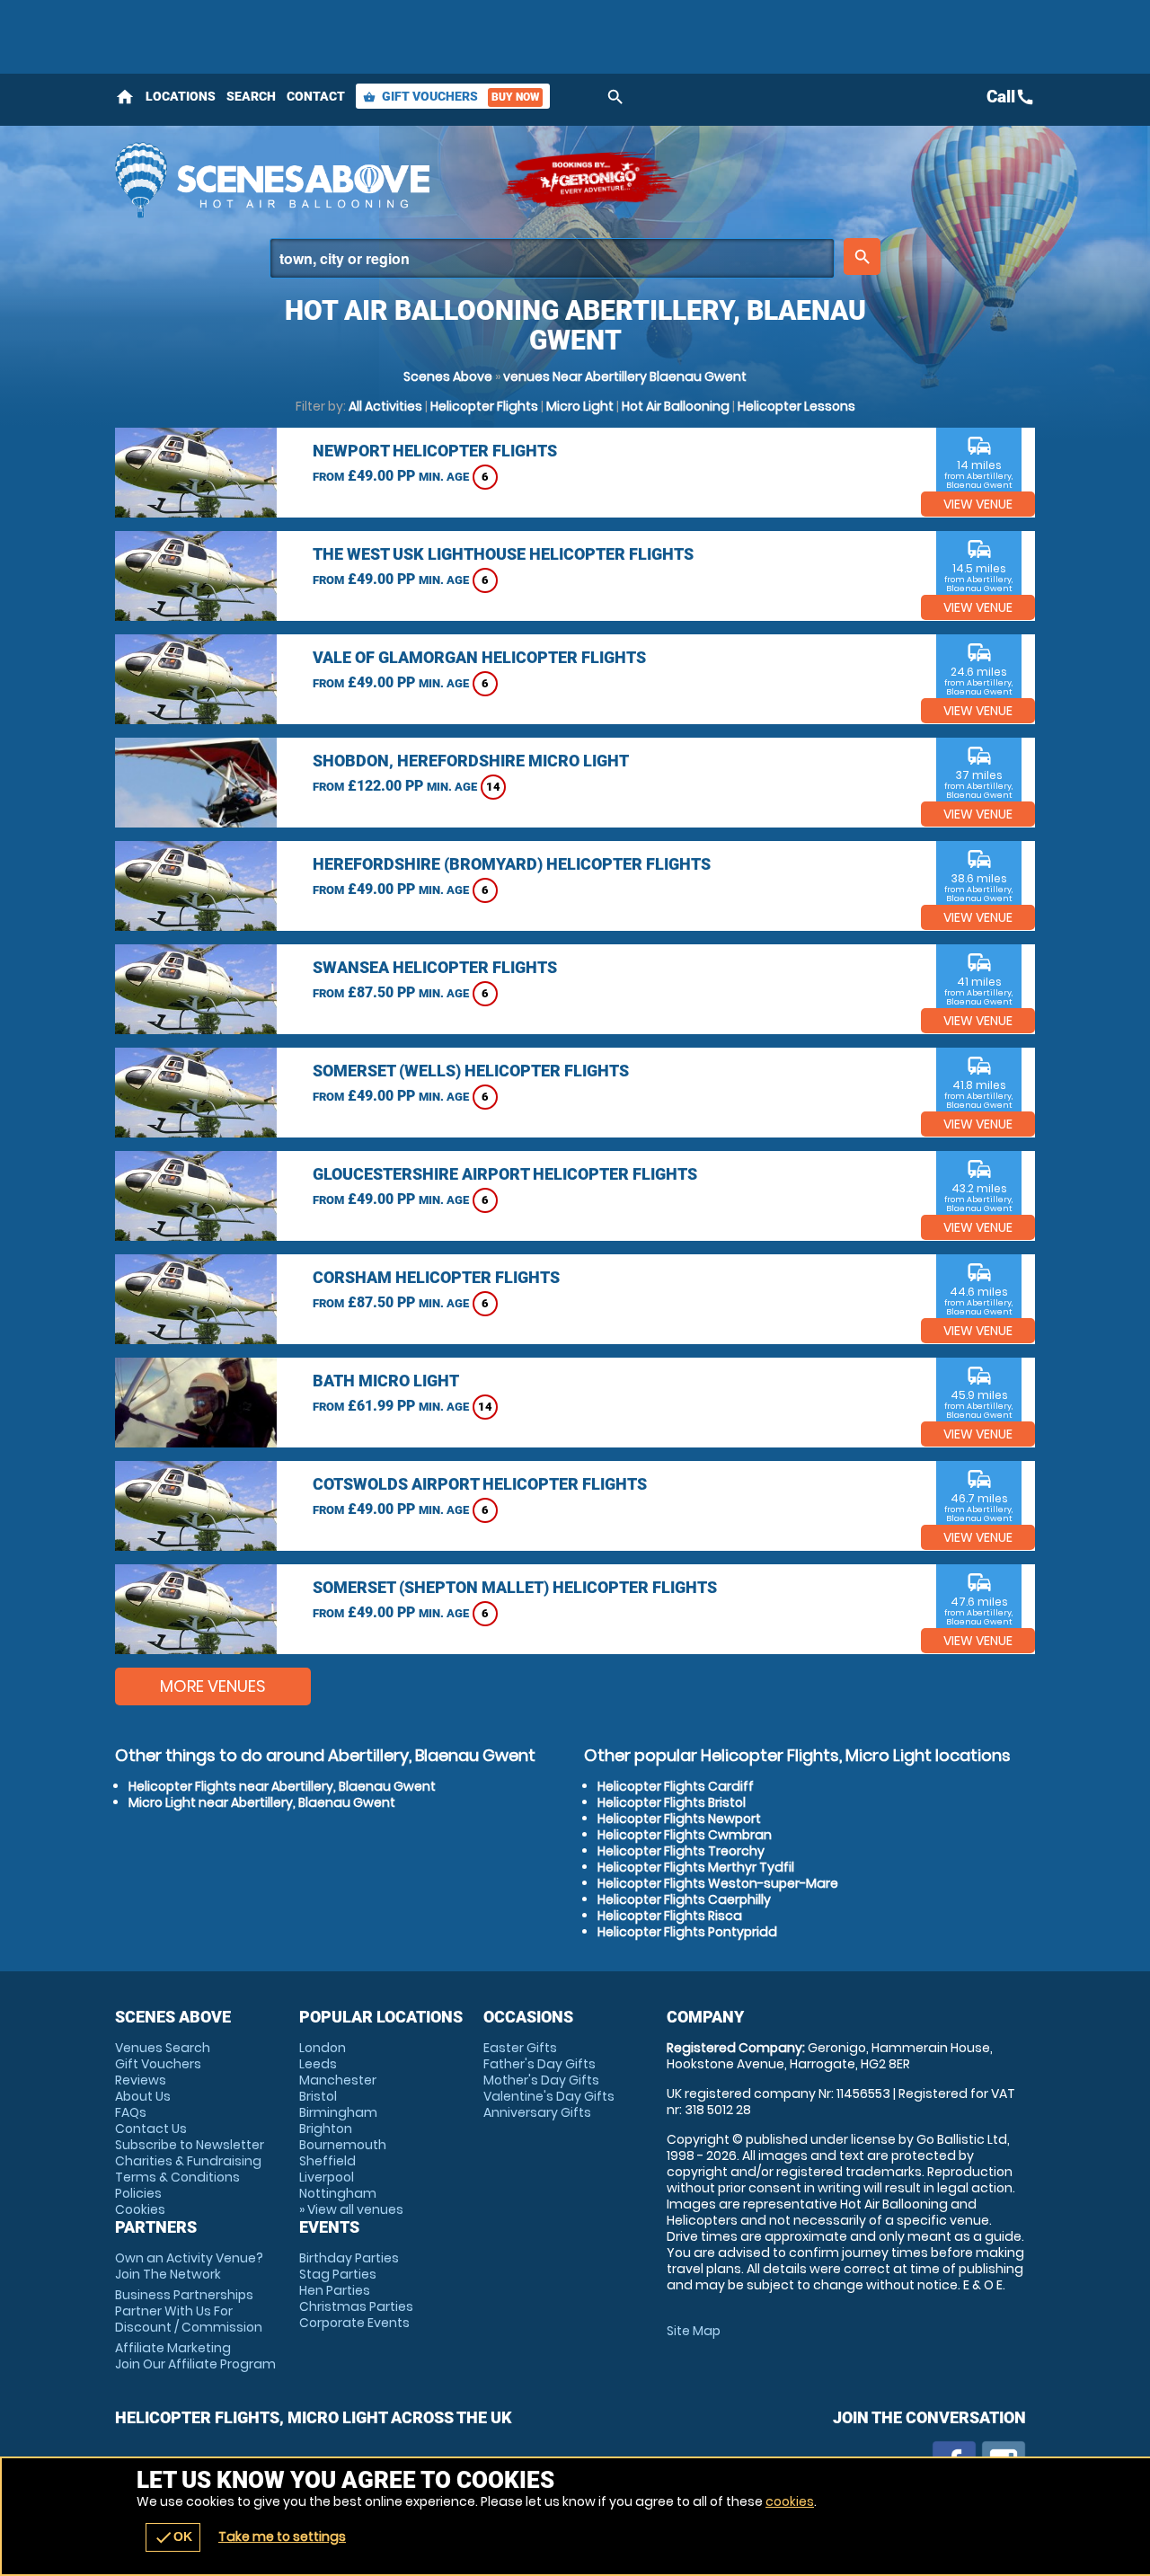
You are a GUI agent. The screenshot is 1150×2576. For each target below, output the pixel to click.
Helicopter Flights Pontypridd (687, 1932)
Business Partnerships (189, 2311)
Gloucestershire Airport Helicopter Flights (505, 1174)
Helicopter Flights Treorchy (681, 1851)
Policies (138, 2193)
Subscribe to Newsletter (190, 2145)
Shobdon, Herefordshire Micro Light (471, 761)
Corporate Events (354, 2323)
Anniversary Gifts (537, 2112)
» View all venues (351, 2209)
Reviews (141, 2080)
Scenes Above (448, 376)
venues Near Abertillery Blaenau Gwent (625, 376)
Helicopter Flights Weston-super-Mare (718, 1883)
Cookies (140, 2209)
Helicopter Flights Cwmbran (685, 1835)
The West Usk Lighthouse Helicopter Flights (503, 554)
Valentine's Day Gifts (549, 2096)
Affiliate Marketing (195, 2356)
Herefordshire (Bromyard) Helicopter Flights (512, 864)
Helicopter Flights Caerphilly (684, 1899)
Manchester (338, 2080)
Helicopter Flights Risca (670, 1916)
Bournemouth (343, 2145)
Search (251, 96)
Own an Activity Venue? (189, 2266)
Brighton (326, 2129)
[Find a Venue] (552, 258)
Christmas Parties (356, 2306)
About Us (143, 2096)
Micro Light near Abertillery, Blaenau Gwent (262, 1802)
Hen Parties (335, 2290)
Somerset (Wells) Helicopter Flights (471, 1071)
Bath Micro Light (386, 1381)
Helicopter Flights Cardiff (676, 1786)
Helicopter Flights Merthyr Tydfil (696, 1867)
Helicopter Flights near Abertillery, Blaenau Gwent (282, 1786)
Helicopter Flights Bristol (672, 1802)
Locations (181, 96)
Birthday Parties (349, 2258)
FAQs (131, 2112)
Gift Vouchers (451, 96)
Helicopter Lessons (796, 406)
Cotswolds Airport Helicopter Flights (480, 1484)
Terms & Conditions (177, 2177)
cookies (790, 2501)
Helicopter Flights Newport (679, 1819)
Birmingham (338, 2112)
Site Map (694, 2331)
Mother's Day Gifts (541, 2080)
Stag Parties (338, 2274)
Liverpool (327, 2177)
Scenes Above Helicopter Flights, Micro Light (299, 180)
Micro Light (580, 406)
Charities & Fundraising (188, 2161)
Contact (316, 96)
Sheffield (327, 2161)
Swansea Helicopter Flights (435, 967)
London (323, 2048)
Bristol (318, 2096)
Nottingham (338, 2193)
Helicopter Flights (484, 406)
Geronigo (591, 180)
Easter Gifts (520, 2048)
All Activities (385, 406)
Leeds (318, 2064)
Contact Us (151, 2129)
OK (173, 2537)
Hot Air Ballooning (676, 406)
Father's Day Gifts (540, 2064)
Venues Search (163, 2048)
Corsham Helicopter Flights (436, 1277)
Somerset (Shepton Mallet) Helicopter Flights (515, 1587)
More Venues (213, 1686)
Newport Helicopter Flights (435, 451)
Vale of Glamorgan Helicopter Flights (479, 657)
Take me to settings (282, 2536)
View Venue (978, 504)
